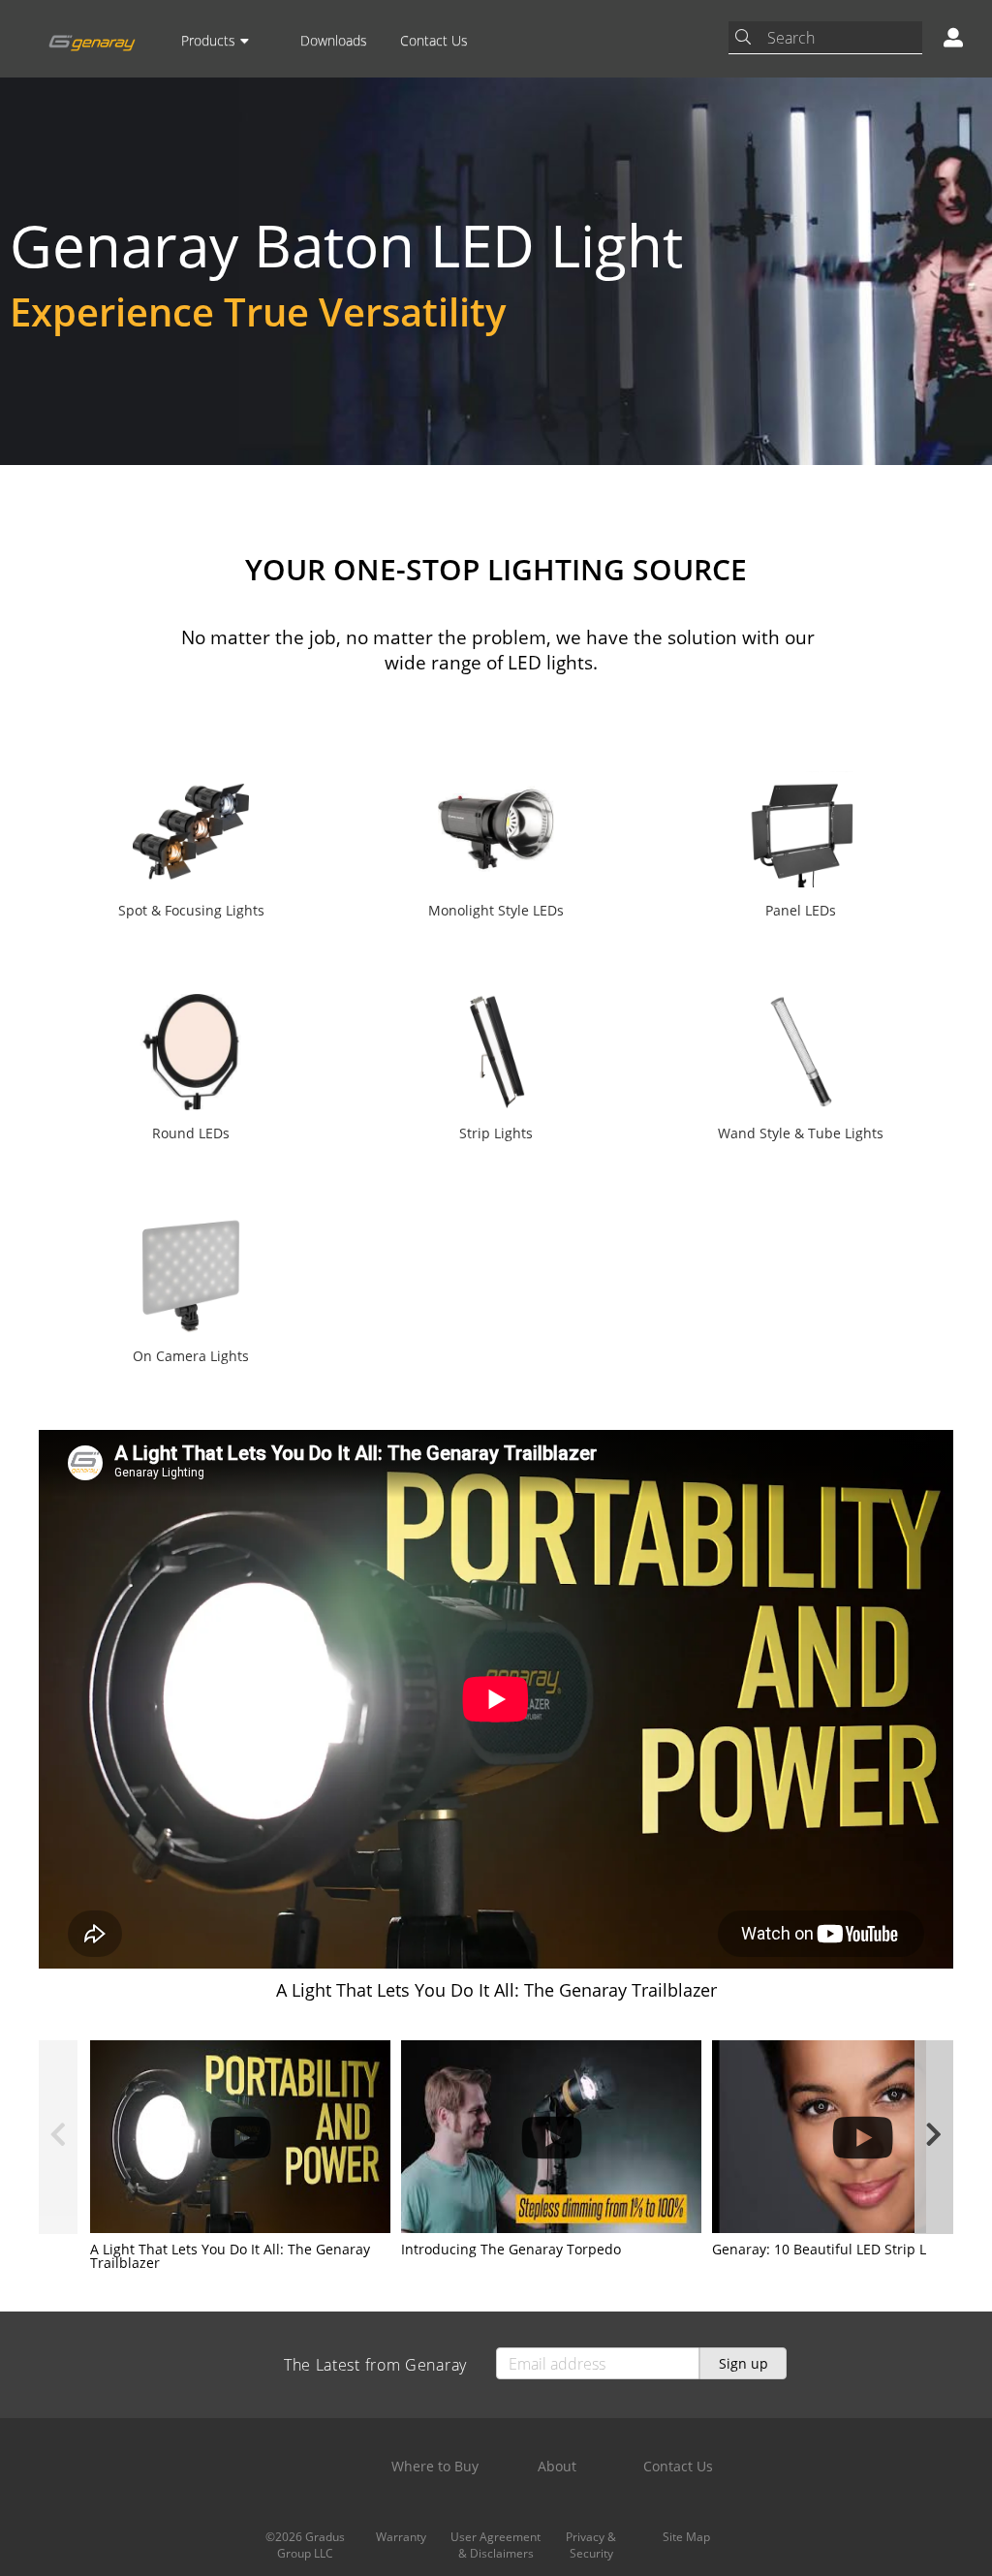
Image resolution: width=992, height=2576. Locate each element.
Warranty (401, 2537)
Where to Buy (435, 2466)
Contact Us (434, 40)
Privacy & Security (591, 2545)
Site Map (686, 2537)
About (557, 2466)
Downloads (334, 40)
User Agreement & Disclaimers (496, 2545)
